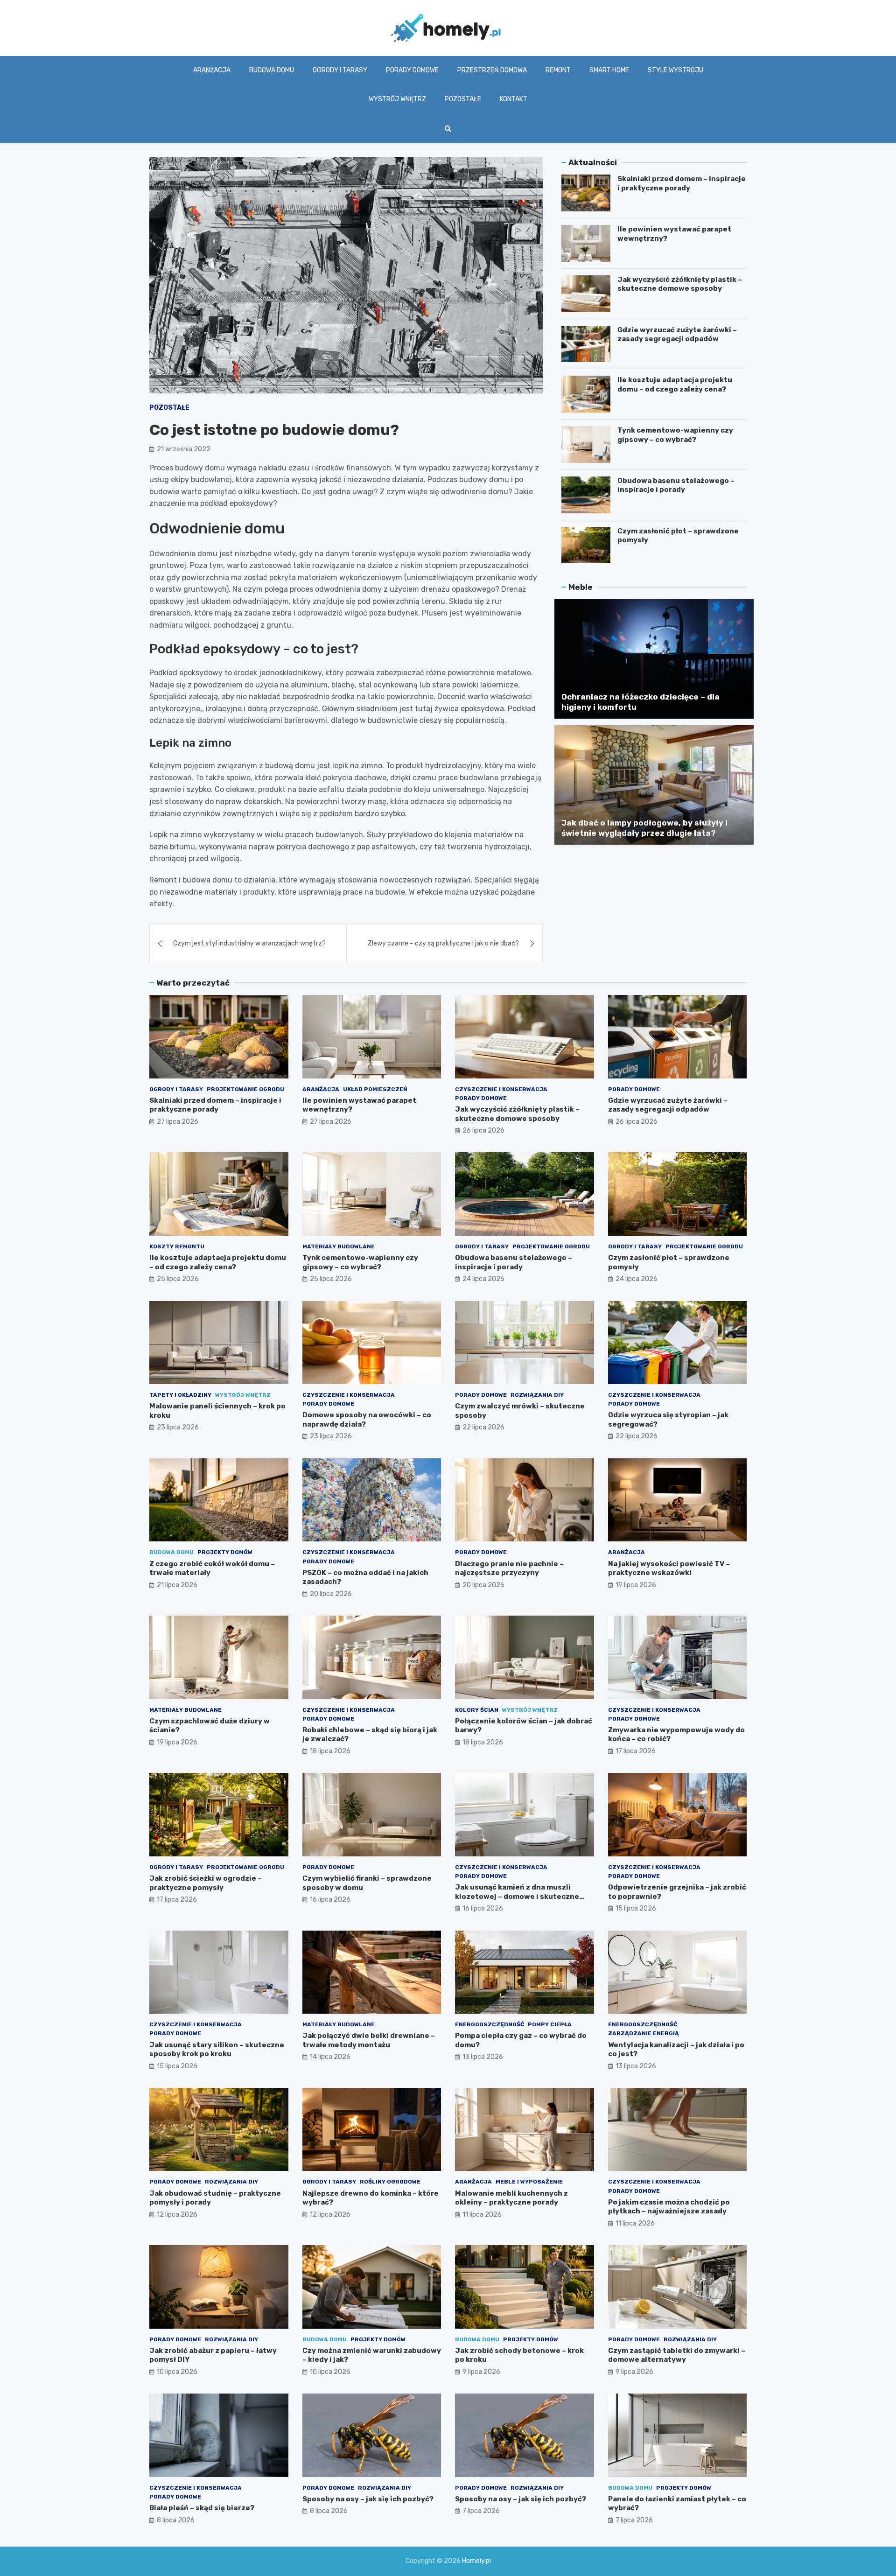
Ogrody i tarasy (340, 70)
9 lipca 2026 (481, 2372)
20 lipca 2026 (331, 1594)
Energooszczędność (490, 2024)
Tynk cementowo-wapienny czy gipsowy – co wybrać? (675, 435)
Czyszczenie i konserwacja (501, 1089)
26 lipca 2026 (483, 1130)
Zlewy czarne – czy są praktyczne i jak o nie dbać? (443, 943)
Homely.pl (476, 2561)
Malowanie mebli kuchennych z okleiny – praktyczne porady (511, 2198)
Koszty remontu (177, 1246)
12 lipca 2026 (177, 2215)
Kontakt (514, 99)
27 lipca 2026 (178, 1122)
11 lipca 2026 (482, 2215)
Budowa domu (272, 70)
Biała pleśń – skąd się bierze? (202, 2508)
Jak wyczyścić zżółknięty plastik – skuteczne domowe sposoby (680, 284)
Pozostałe (463, 99)
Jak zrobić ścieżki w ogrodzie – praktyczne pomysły (206, 1883)
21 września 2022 (184, 449)
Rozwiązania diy (537, 1395)
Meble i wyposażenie (529, 2182)
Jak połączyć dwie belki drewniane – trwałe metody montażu (369, 2040)
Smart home (609, 70)
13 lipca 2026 (483, 2057)
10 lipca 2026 (177, 2372)
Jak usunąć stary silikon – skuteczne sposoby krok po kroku (217, 2050)
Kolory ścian (477, 1710)
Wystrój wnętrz (397, 99)
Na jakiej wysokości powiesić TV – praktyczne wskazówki (669, 1568)
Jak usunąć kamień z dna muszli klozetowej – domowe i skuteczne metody (517, 1896)
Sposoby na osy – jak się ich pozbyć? (368, 2499)
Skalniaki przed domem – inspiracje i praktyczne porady (682, 183)
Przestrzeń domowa (492, 70)
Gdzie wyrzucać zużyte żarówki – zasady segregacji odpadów (677, 335)
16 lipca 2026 (330, 1900)
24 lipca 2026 (483, 1279)
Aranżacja (212, 70)
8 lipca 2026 (176, 2520)
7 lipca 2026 (481, 2511)
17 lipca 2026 (636, 1751)
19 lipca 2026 (636, 1585)
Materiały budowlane (339, 1246)
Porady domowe (412, 70)
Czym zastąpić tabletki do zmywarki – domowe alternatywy (677, 2355)
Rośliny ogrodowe (390, 2182)
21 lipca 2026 (177, 1585)
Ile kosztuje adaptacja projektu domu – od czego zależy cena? (675, 385)
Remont (558, 70)
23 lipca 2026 (178, 1427)
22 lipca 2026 (483, 1427)
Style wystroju (675, 70)
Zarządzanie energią (644, 2033)
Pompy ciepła (550, 2024)
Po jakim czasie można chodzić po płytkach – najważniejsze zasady (669, 2207)
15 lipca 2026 (636, 1908)
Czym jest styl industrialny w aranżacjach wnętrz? (249, 943)
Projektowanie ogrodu (245, 1089)
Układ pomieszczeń (375, 1089)
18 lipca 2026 (330, 1751)
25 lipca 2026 (178, 1279)
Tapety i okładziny (180, 1395)
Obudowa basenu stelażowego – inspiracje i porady (676, 485)
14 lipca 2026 (330, 2057)
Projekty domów (225, 1552)
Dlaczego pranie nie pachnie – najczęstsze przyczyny (509, 1568)
